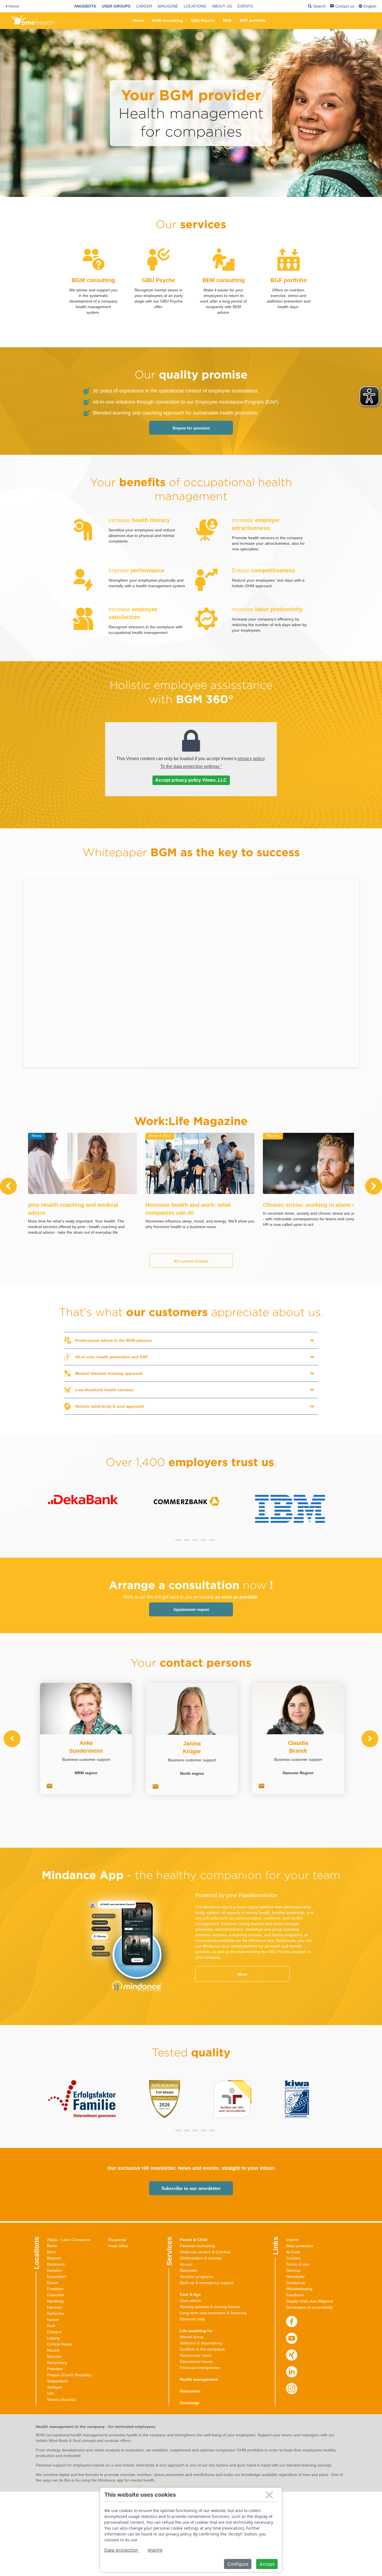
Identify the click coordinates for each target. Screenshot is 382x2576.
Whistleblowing (299, 2289)
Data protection (300, 2246)
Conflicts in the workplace (202, 2349)
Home (14, 6)
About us (222, 6)
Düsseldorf (56, 2277)
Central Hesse (60, 2344)
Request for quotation (191, 428)
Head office (118, 2246)
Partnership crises (196, 2355)
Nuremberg (57, 2363)
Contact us (345, 6)
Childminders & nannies (201, 2258)
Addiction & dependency (201, 2343)
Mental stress (192, 2337)
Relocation (190, 2391)
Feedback (295, 2295)
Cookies (293, 2258)
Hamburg (55, 2301)
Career (144, 6)
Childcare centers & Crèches (205, 2252)
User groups (116, 6)
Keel (51, 2326)
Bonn (52, 2252)
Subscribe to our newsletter (191, 2188)
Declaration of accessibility (309, 2307)
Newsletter (295, 2277)
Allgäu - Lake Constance (69, 2240)
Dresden (55, 2270)
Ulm (50, 2393)
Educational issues (196, 2361)
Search (317, 7)
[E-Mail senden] (49, 1787)
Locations (195, 6)
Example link (93, 247)
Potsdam (55, 2369)
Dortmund (56, 2264)
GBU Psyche (203, 20)
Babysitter (189, 2270)
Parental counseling (197, 2246)
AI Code (293, 2252)
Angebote (85, 6)
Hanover (55, 2307)
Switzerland (57, 2381)
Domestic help (192, 2319)
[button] (170, 1540)
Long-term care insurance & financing (213, 2313)
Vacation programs (196, 2277)
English (370, 6)
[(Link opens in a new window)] (292, 2322)
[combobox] (368, 6)
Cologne (54, 2332)
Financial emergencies (200, 2368)
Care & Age (190, 2294)
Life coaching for (196, 2331)
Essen (52, 2283)
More (242, 1974)
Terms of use (298, 2264)
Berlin (52, 2246)
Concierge (190, 2403)
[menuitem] (85, 6)
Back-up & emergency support (207, 2283)
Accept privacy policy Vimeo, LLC (191, 780)
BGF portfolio (253, 20)
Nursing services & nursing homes (210, 2307)
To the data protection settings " (191, 766)
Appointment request (191, 1610)
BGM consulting (167, 20)
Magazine (168, 6)
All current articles (191, 1261)
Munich (53, 2350)
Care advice (190, 2301)
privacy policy (251, 759)
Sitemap (293, 2270)
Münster (54, 2356)
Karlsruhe (56, 2313)
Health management (199, 2379)
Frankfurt (55, 2289)
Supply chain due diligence (310, 2301)
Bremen (54, 2258)
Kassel (53, 2320)
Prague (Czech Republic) (69, 2375)
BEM (227, 20)
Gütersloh (56, 2295)
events (245, 6)
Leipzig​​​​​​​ (53, 2338)
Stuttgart (55, 2387)
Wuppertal (117, 2240)
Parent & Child (194, 2240)
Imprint (292, 2240)
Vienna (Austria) (61, 2399)
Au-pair (186, 2264)
